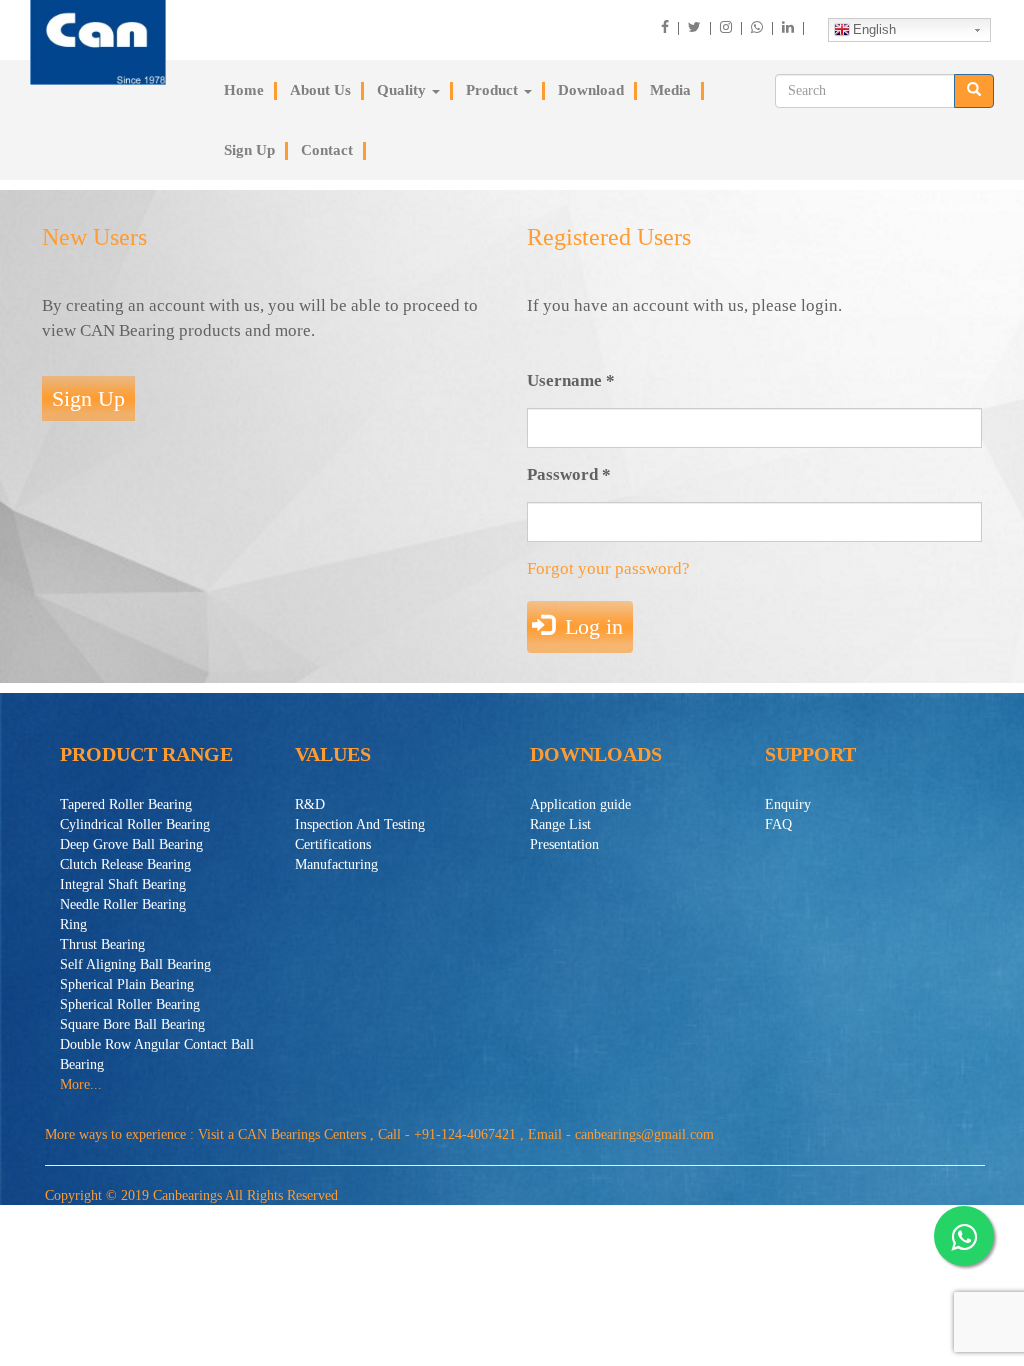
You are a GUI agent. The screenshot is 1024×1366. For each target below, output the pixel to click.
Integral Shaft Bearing (123, 884)
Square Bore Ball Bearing (132, 1024)
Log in (591, 626)
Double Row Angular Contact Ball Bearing (157, 1054)
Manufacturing (336, 864)
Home (244, 90)
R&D (310, 804)
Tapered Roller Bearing (126, 804)
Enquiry (788, 804)
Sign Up (249, 150)
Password (569, 474)
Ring (73, 924)
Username (571, 380)
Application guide (580, 804)
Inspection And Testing (360, 824)
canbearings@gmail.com (644, 1134)
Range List (560, 824)
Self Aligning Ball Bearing (135, 964)
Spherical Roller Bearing (130, 1004)
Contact (327, 150)
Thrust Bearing (102, 944)
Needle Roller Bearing (123, 904)
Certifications (333, 844)
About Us (320, 90)
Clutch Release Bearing (125, 864)
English (874, 29)
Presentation (564, 844)
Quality (403, 90)
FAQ (778, 824)
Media (670, 90)
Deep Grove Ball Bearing (131, 844)
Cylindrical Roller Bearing (135, 824)
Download (591, 90)
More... (81, 1084)
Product (494, 90)
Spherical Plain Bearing (127, 984)
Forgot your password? (608, 568)
